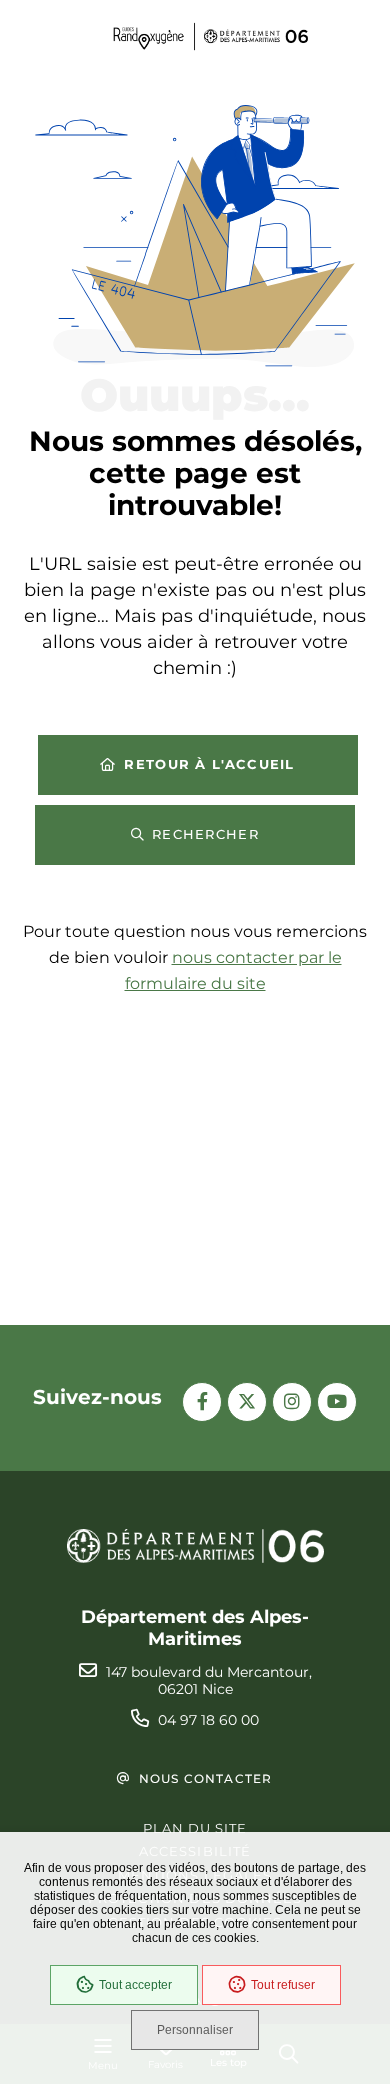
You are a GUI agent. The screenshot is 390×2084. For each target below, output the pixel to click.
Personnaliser (195, 2030)
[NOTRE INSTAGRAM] (292, 1402)
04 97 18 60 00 (208, 1720)
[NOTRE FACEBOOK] (202, 1402)
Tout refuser (283, 1985)
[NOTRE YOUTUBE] (337, 1402)
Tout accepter (135, 1985)
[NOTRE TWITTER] (247, 1402)
